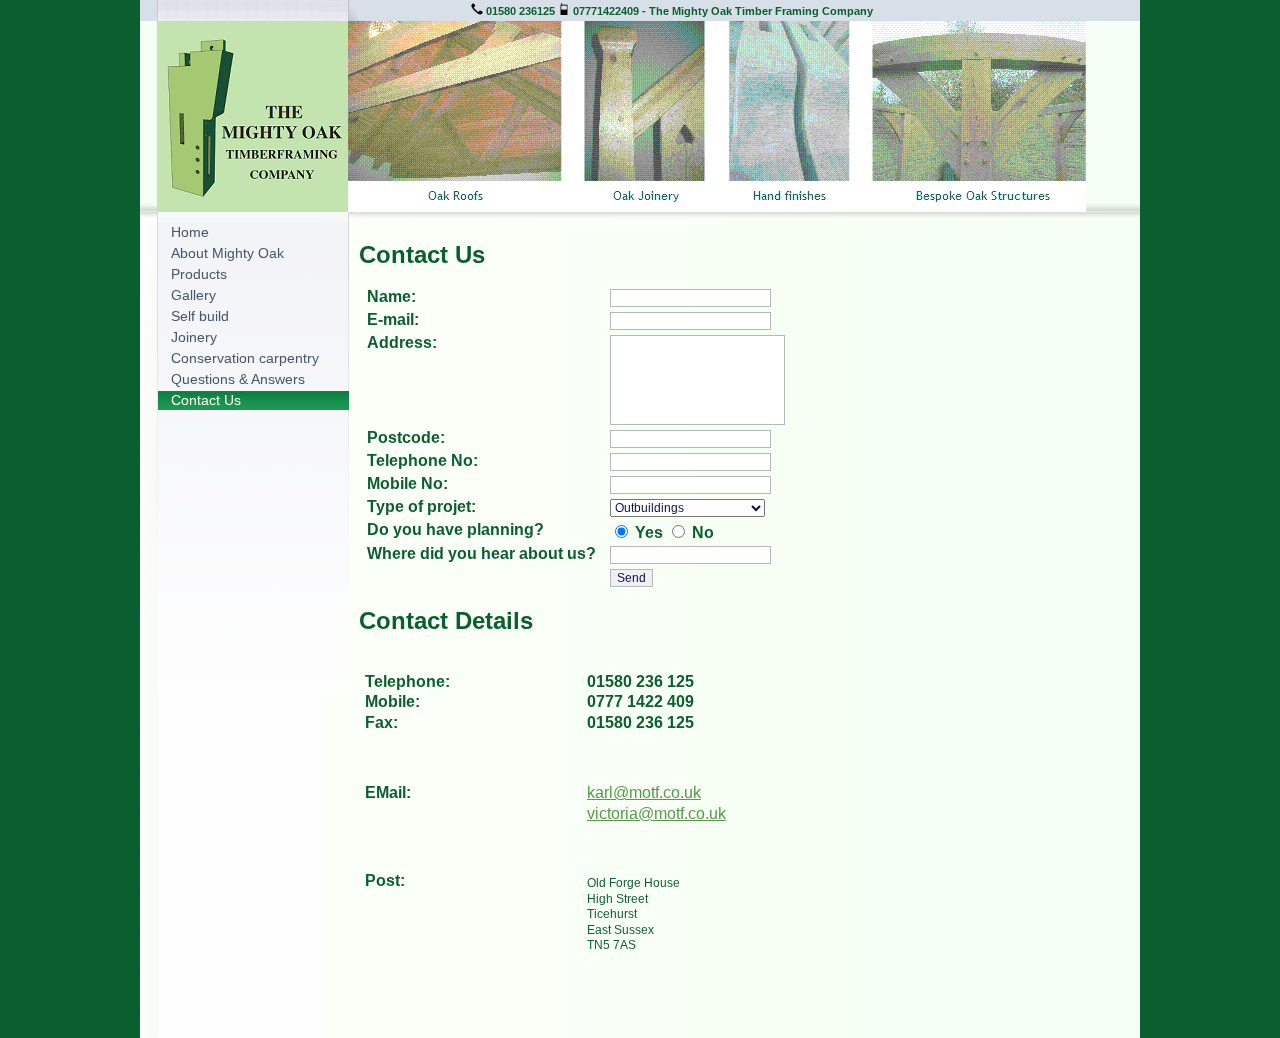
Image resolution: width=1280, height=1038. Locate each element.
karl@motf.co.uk (644, 792)
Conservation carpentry (245, 358)
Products (199, 274)
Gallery (193, 295)
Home (190, 232)
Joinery (194, 337)
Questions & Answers (238, 379)
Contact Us (206, 400)
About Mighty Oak (227, 253)
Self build (200, 316)
